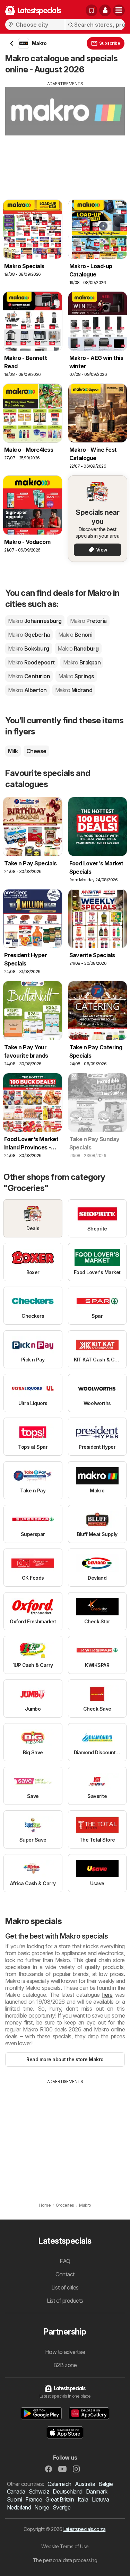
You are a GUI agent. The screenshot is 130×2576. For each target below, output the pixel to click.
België (106, 2484)
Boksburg (29, 649)
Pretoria (88, 621)
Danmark (97, 2491)
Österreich (59, 2484)
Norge (42, 2507)
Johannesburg (35, 621)
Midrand (74, 690)
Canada (16, 2491)
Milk (13, 751)
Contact (65, 2274)
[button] (105, 10)
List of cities (65, 2287)
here (107, 1995)
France (34, 2499)
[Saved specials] (92, 10)
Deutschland (67, 2491)
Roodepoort (31, 662)
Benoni (75, 635)
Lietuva (100, 2499)
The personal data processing (65, 2560)
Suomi (14, 2499)
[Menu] (119, 10)
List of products (65, 2301)
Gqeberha (29, 635)
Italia (83, 2499)
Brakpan (82, 662)
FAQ (65, 2261)
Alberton (27, 690)
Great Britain (60, 2499)
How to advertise (65, 2352)
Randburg (78, 649)
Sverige (62, 2507)
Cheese (36, 751)
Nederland (19, 2507)
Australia (85, 2484)
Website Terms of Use (65, 2546)
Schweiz (39, 2491)
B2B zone (65, 2365)
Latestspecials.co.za (85, 2529)
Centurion (29, 676)
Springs (76, 676)
